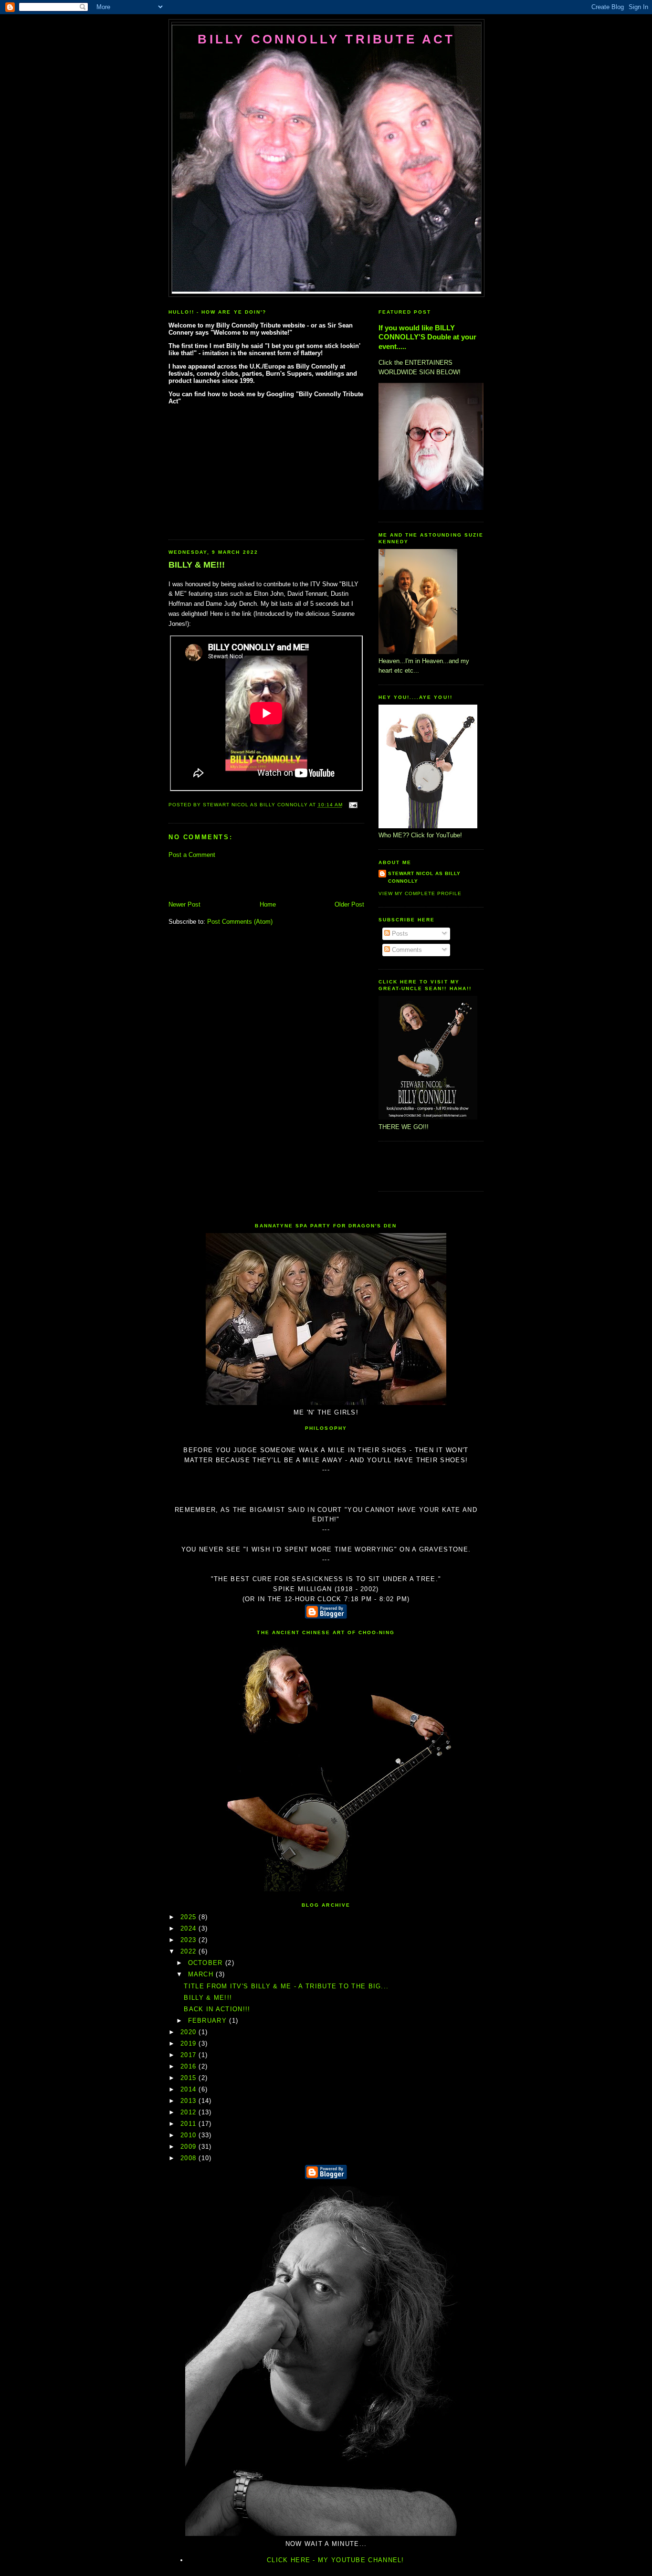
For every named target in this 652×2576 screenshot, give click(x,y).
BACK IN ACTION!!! (217, 2009)
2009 (190, 2147)
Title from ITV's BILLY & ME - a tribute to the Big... (286, 1986)
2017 (190, 2055)
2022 (190, 1951)
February (209, 2021)
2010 (190, 2135)
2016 (190, 2066)
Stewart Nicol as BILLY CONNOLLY (424, 877)
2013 (190, 2101)
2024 (190, 1928)
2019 (190, 2043)
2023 (190, 1940)
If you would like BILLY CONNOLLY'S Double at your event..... (427, 337)
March (202, 1974)
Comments (406, 950)
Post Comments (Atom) (240, 922)
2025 (190, 1917)
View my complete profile (420, 893)
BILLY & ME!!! (197, 565)
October (207, 1963)
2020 (190, 2032)
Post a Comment (192, 855)
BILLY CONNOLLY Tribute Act (326, 39)
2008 (190, 2158)
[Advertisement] (224, 879)
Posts (399, 934)
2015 (190, 2078)
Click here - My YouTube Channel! (336, 2560)
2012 (190, 2112)
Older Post (349, 904)
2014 (190, 2089)
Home (268, 904)
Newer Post (184, 904)
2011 (190, 2124)
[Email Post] (352, 805)
